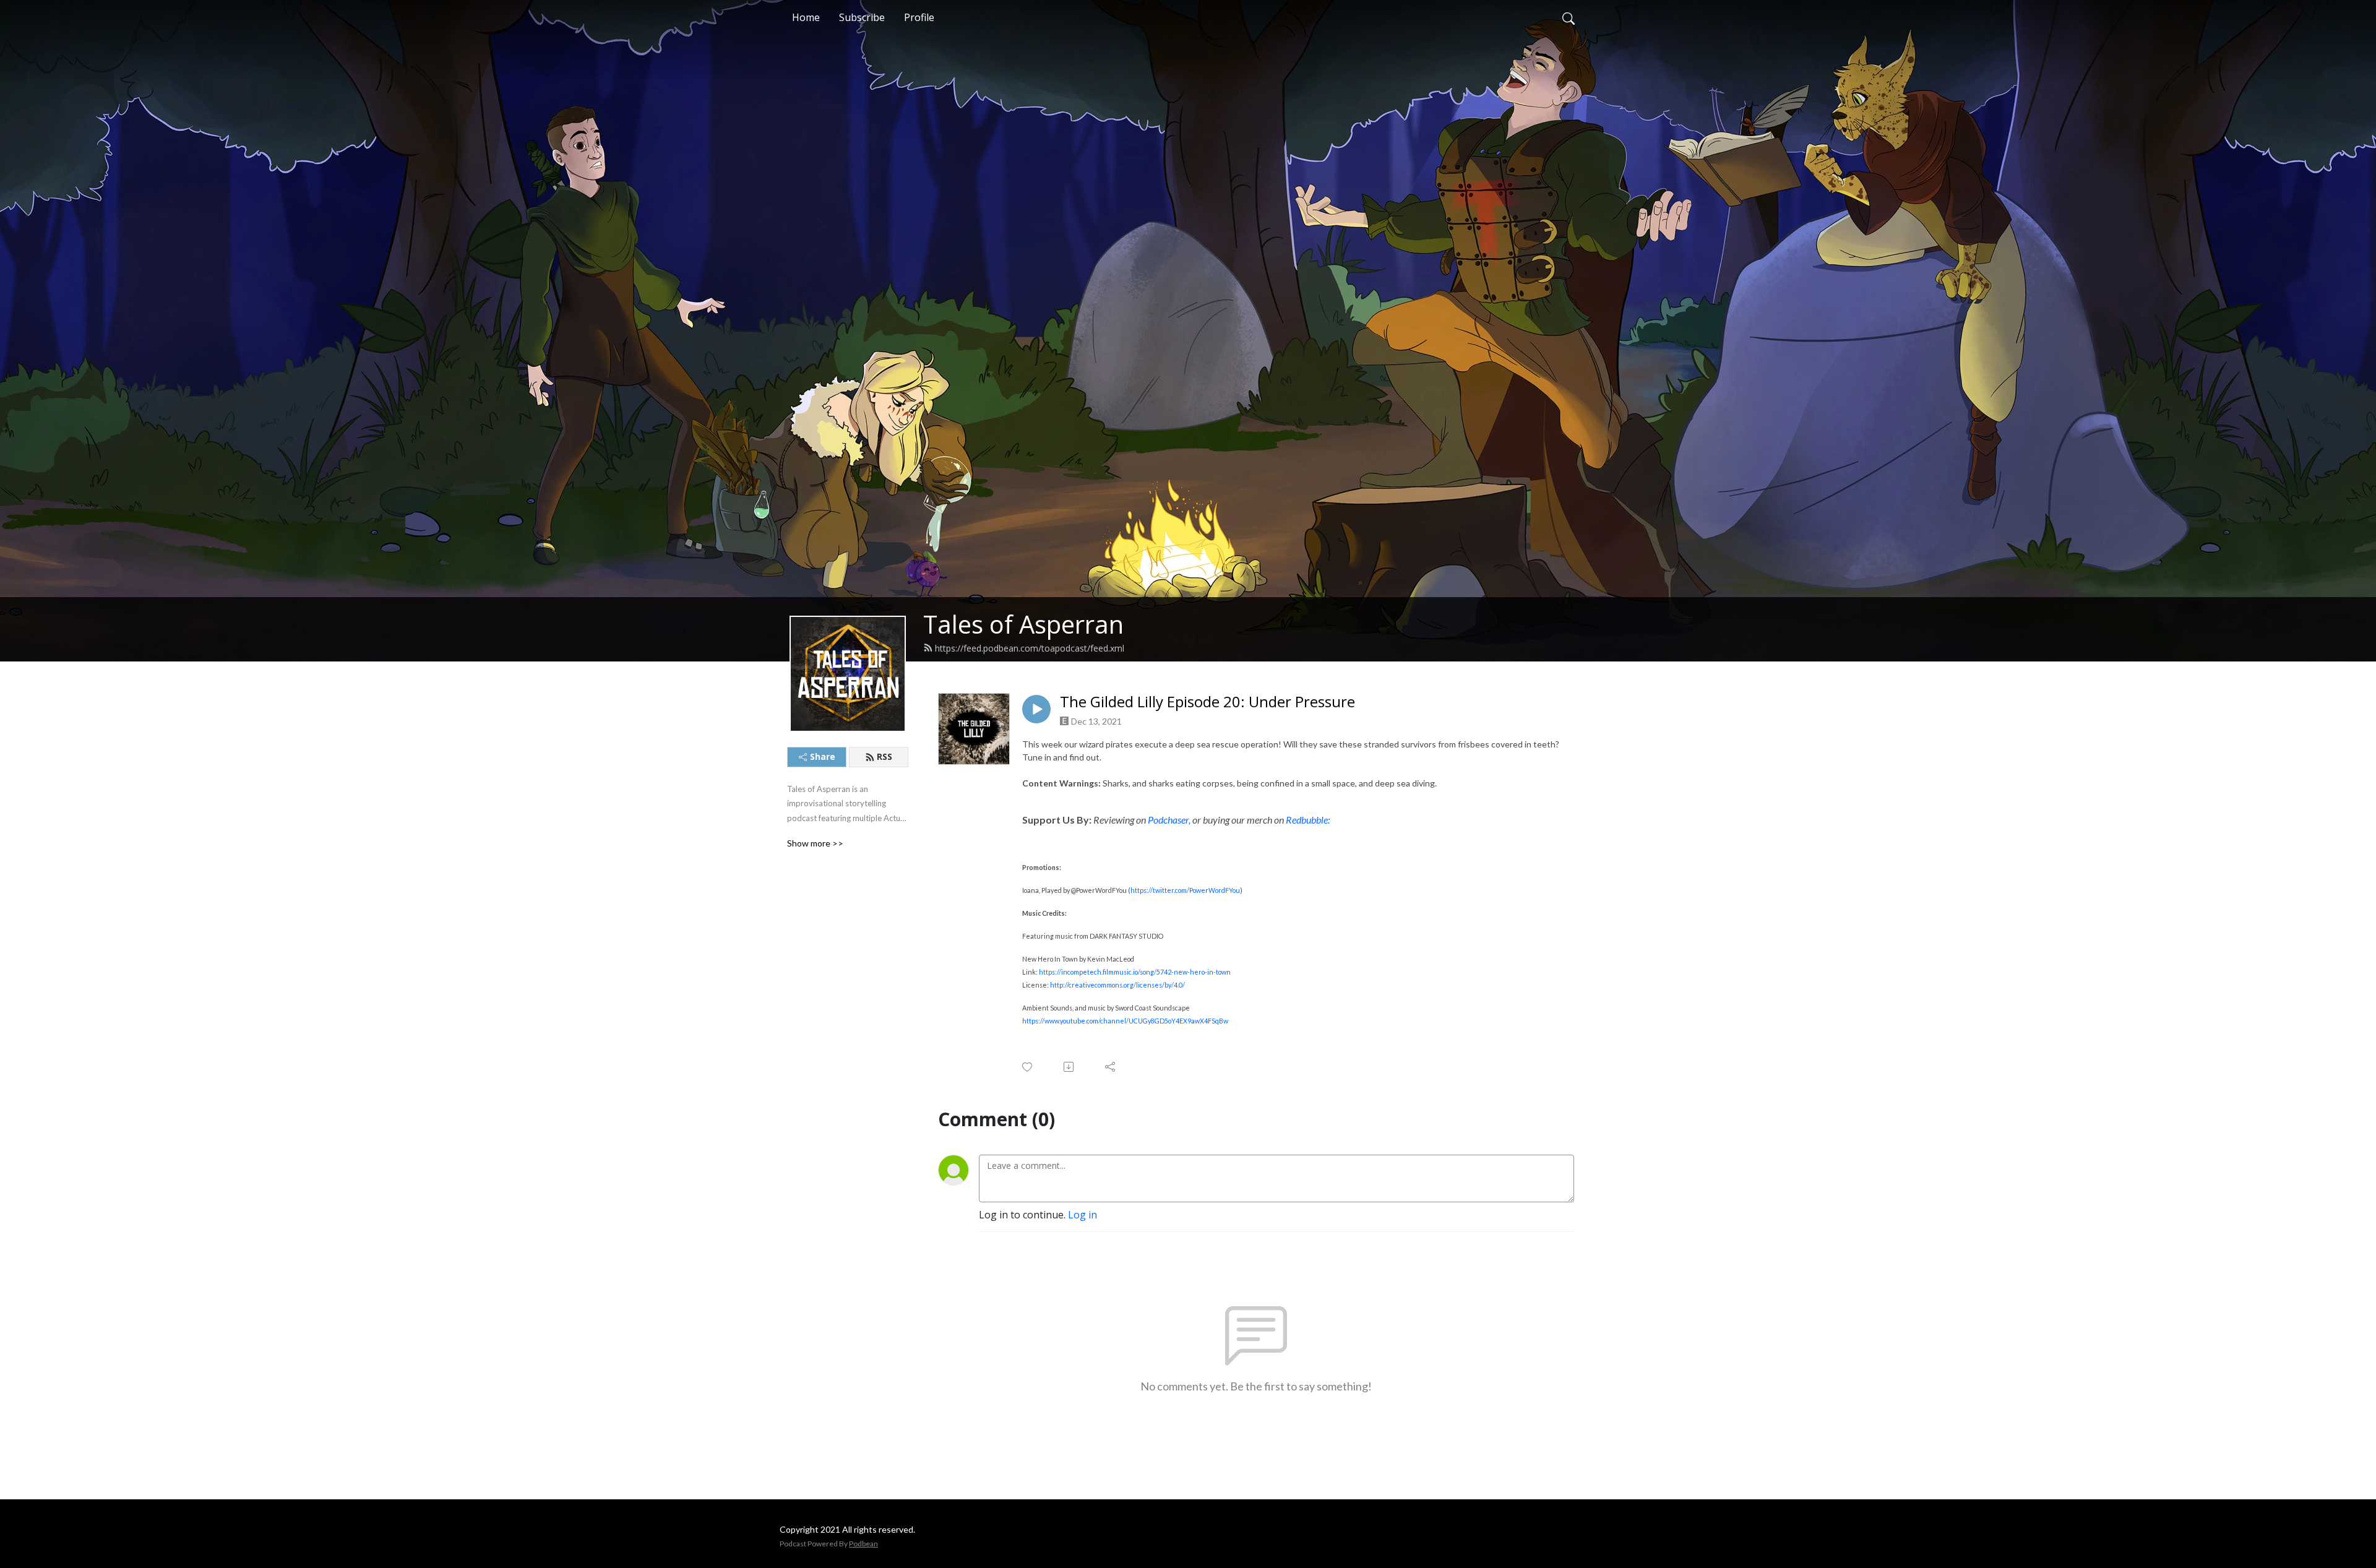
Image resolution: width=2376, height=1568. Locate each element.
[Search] (1569, 17)
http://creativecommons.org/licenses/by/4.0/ (1117, 985)
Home (806, 17)
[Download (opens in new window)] (1070, 1067)
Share (823, 756)
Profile (919, 17)
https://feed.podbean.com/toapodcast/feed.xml (1030, 648)
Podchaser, (1169, 820)
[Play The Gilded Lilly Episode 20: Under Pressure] (1036, 709)
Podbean (863, 1544)
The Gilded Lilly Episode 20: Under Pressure (1207, 702)
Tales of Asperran (1023, 624)
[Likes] (1028, 1067)
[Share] (1111, 1067)
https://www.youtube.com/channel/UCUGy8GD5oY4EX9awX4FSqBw (1125, 1021)
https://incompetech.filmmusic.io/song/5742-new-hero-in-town (1135, 972)
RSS (885, 756)
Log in (1083, 1215)
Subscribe (862, 17)
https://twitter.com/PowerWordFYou (1185, 890)
